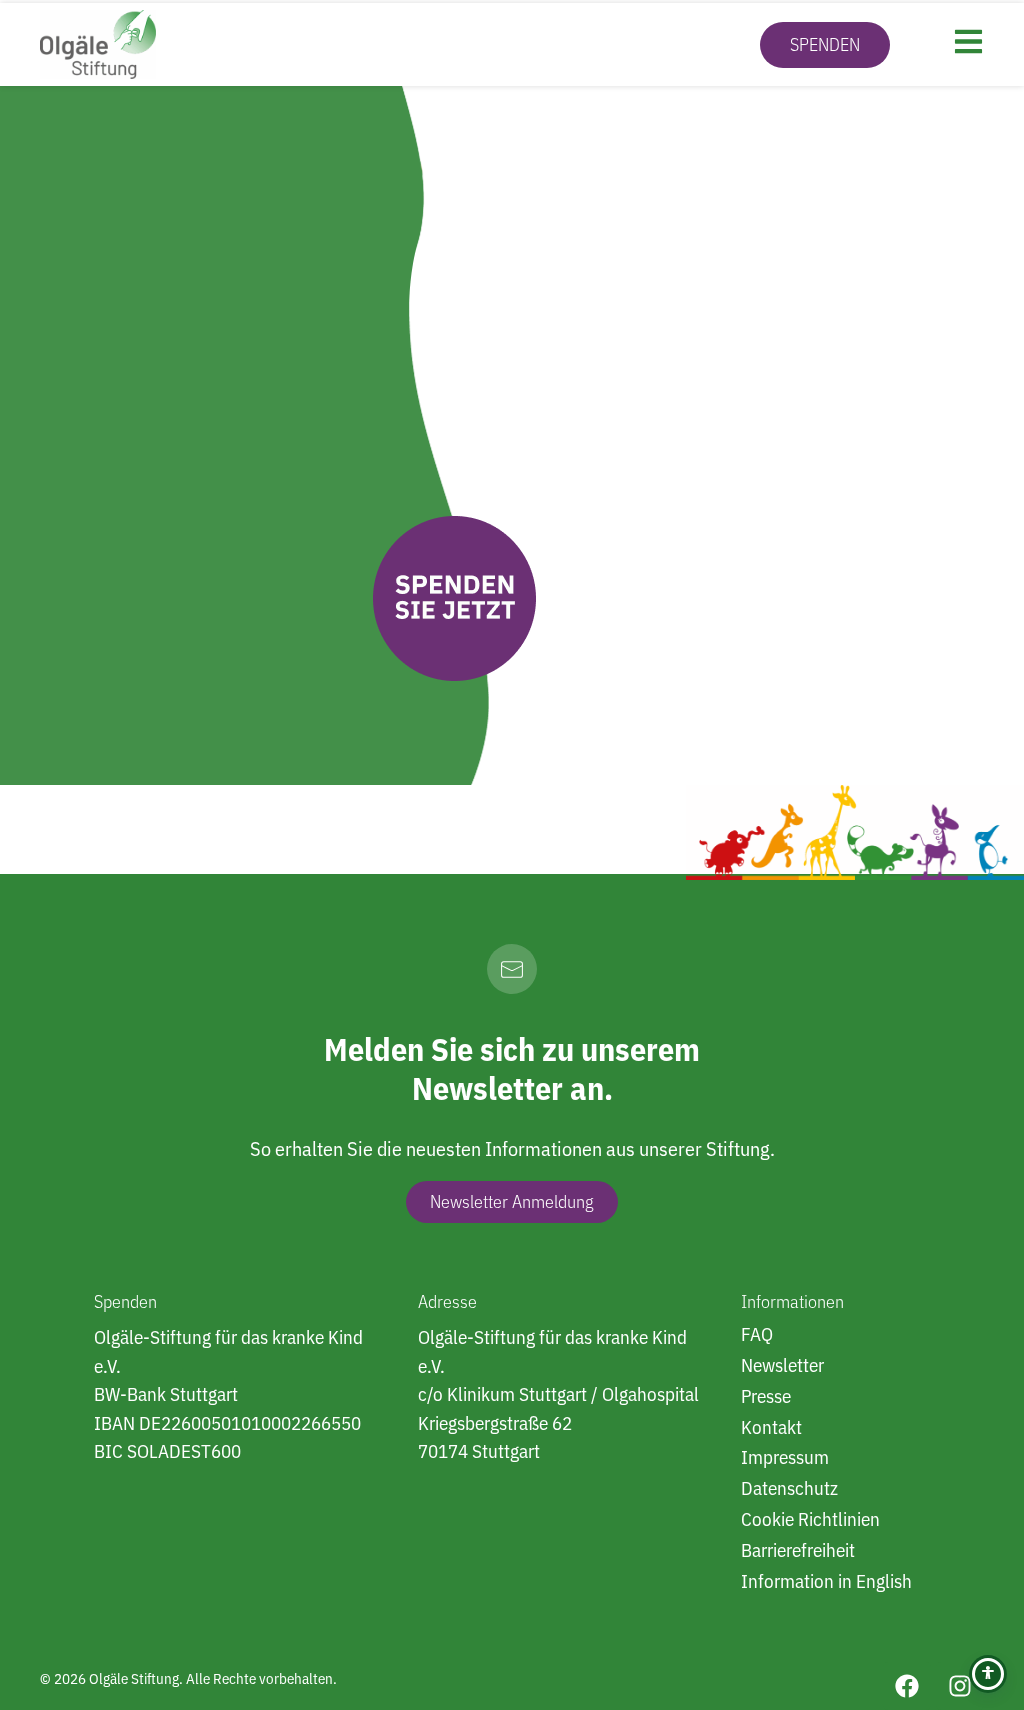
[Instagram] (960, 1686)
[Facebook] (907, 1686)
